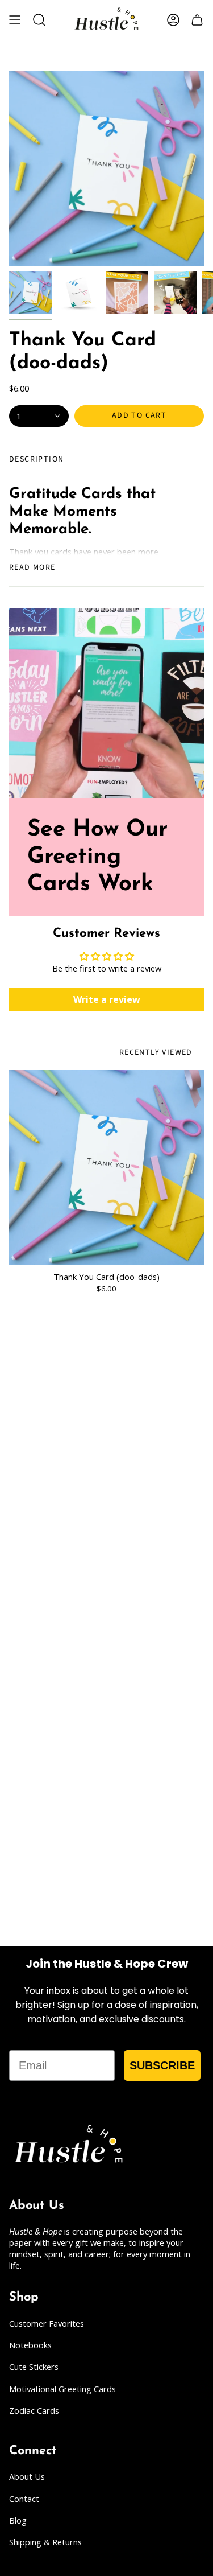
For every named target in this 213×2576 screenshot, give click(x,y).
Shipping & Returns (45, 2542)
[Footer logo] (69, 2146)
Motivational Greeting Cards (62, 2389)
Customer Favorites (47, 2323)
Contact (24, 2499)
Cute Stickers (34, 2367)
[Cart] (197, 20)
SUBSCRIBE (162, 2065)
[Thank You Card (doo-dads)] (106, 1168)
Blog (18, 2520)
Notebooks (30, 2345)
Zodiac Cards (34, 2410)
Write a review (107, 999)
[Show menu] (15, 20)
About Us (27, 2476)
